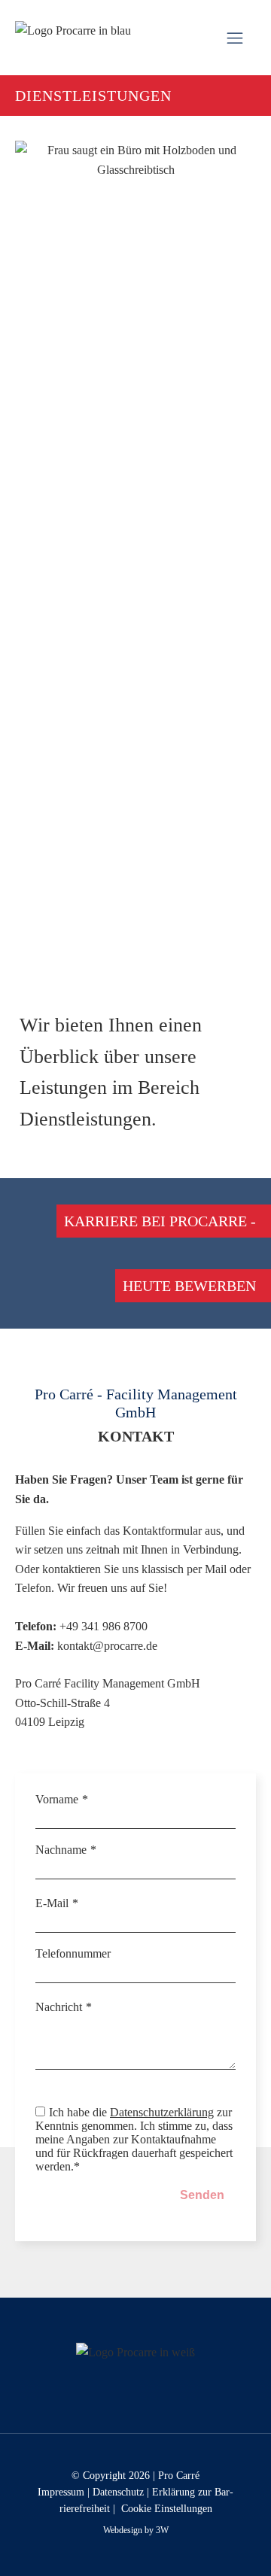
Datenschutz (118, 2492)
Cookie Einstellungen (167, 2509)
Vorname (57, 1799)
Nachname (61, 1850)
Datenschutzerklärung (162, 2112)
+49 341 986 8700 (104, 1626)
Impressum (61, 2492)
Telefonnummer (73, 1953)
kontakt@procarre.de (107, 1646)
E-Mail (52, 1903)
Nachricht (59, 2007)
